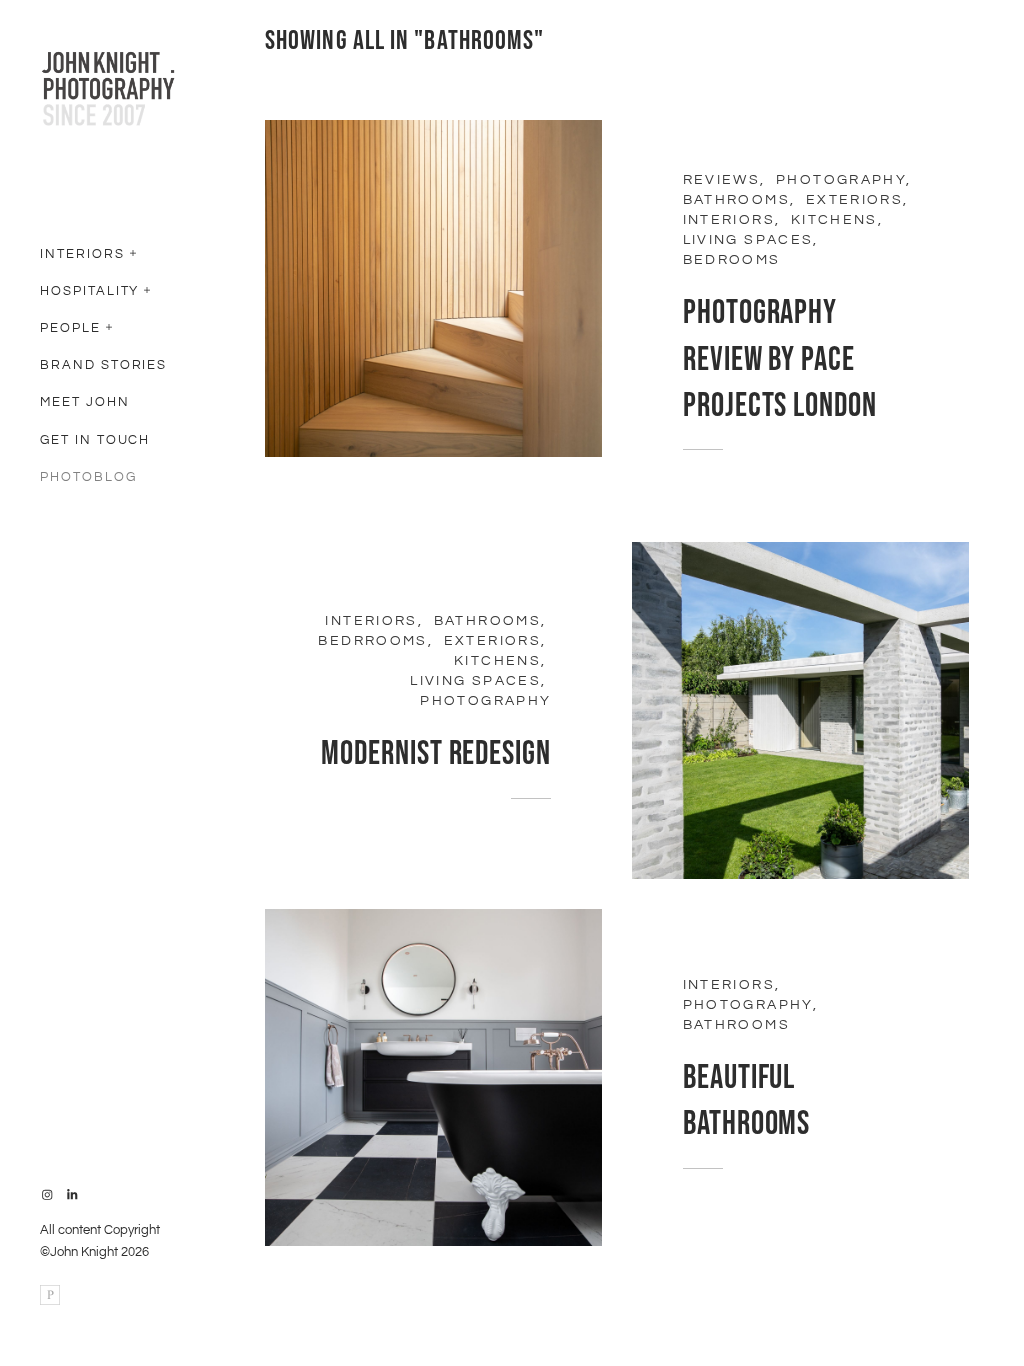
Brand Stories (103, 365)
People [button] (70, 328)
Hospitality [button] (89, 291)
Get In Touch (95, 440)
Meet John (85, 402)
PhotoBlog (88, 477)
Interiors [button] (82, 254)
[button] (133, 251)
